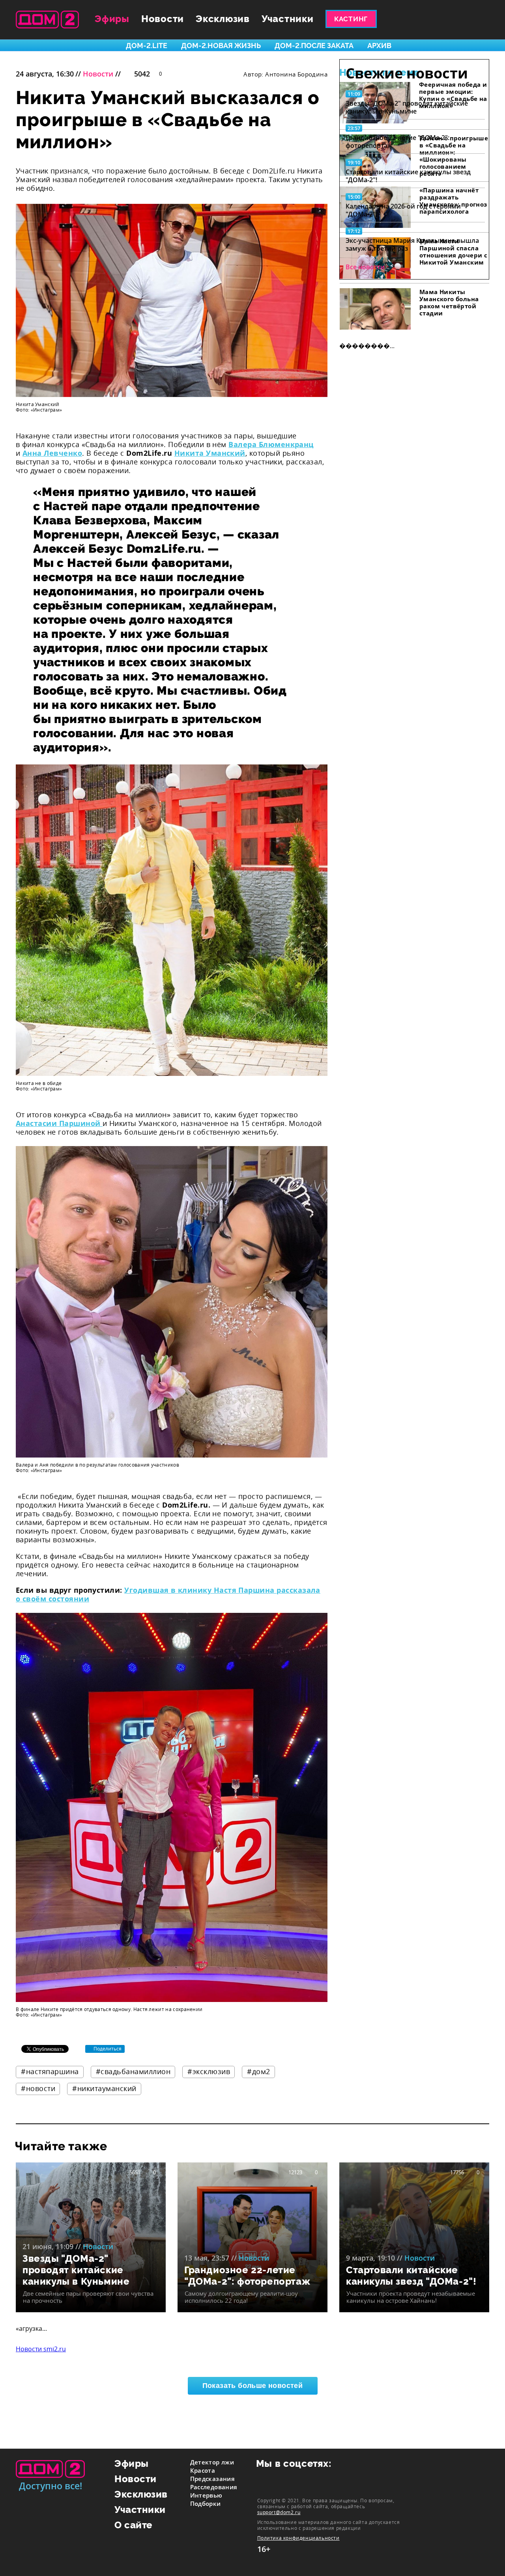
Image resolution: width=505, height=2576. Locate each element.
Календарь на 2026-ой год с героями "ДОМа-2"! (403, 210)
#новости (38, 2088)
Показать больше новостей (253, 2386)
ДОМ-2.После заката (314, 46)
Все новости (365, 267)
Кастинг (351, 19)
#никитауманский (104, 2088)
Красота (203, 2470)
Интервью (206, 2495)
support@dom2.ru (279, 2512)
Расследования (214, 2487)
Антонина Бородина (296, 74)
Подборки (206, 2503)
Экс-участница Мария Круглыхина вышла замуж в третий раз (412, 244)
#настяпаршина (50, 2071)
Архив (379, 46)
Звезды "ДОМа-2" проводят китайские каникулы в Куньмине (407, 107)
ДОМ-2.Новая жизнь (221, 46)
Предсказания (213, 2479)
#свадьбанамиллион (133, 2071)
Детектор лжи (212, 2462)
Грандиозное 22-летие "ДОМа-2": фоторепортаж (397, 142)
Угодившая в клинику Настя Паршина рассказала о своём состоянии (168, 1594)
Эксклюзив (223, 19)
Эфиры (112, 19)
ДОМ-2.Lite (147, 46)
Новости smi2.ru (41, 2349)
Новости (163, 19)
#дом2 (259, 2071)
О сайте (134, 2525)
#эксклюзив (209, 2071)
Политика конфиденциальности (298, 2538)
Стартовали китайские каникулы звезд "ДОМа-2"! (408, 176)
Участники (288, 19)
